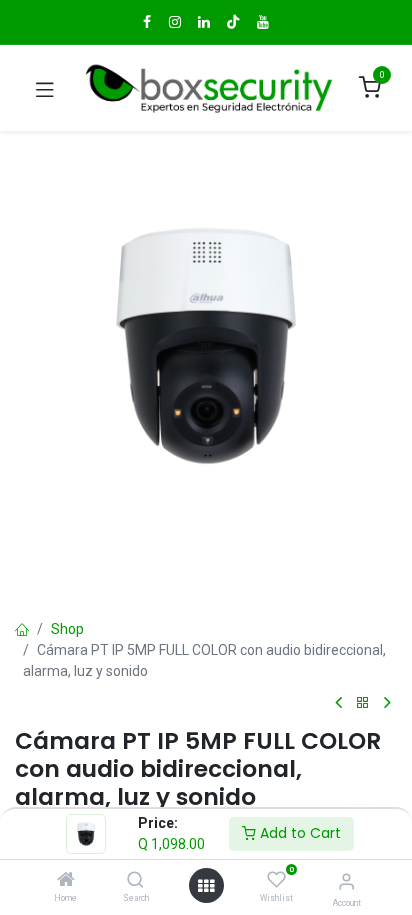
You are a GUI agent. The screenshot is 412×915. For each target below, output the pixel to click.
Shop (67, 629)
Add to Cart (298, 833)
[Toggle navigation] (45, 88)
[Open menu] (206, 886)
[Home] (66, 881)
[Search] (135, 881)
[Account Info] (346, 881)
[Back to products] (363, 703)
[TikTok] (233, 22)
